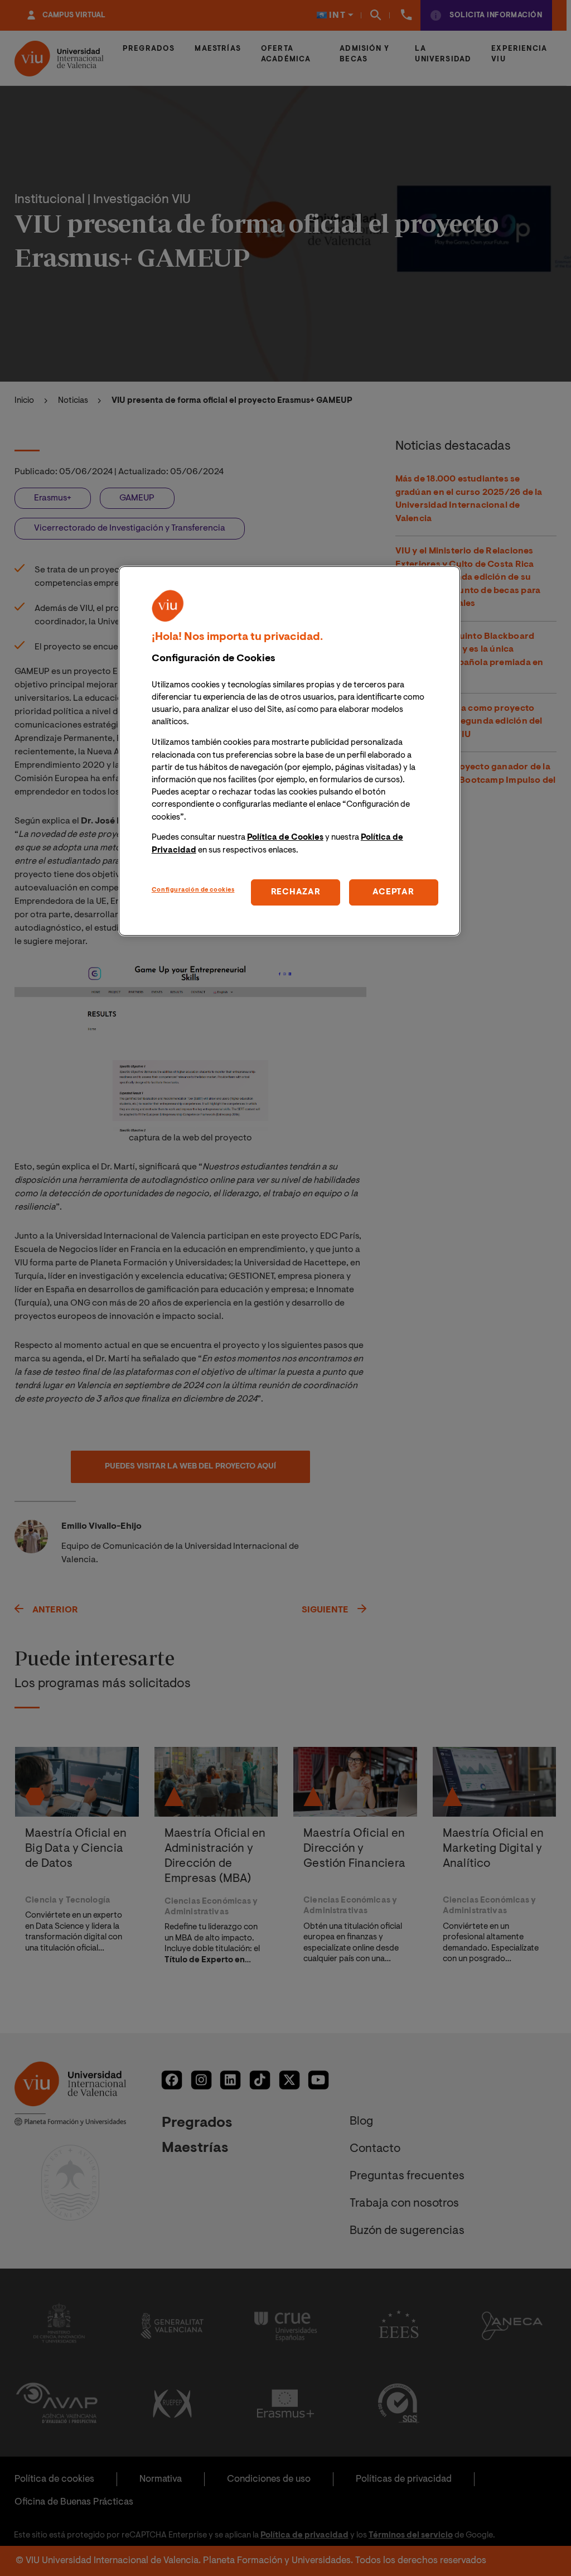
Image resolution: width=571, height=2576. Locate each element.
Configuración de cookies (193, 890)
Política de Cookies (285, 838)
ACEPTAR (393, 892)
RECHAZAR (296, 892)
